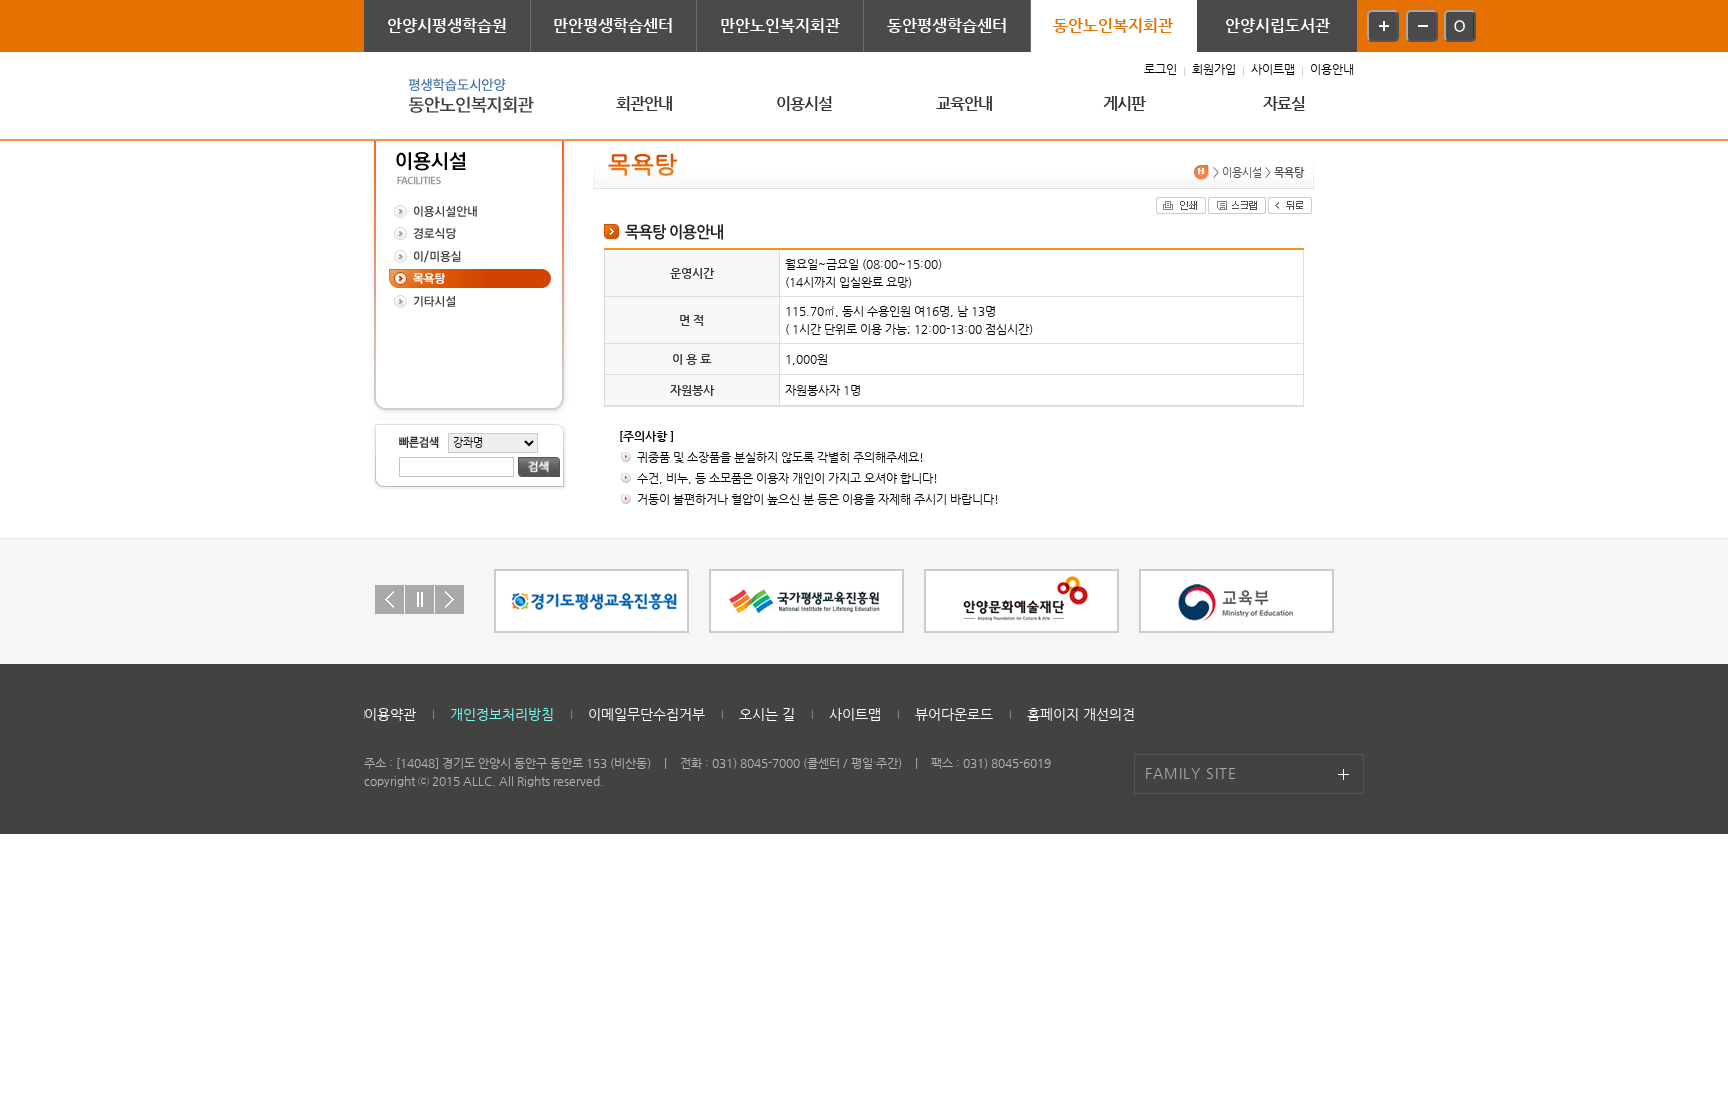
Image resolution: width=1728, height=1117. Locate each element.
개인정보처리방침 (502, 714)
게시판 (1124, 103)
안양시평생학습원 (447, 25)
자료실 (1284, 103)
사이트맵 (1273, 69)
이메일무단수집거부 (646, 714)
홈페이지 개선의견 (1081, 714)
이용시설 (804, 103)
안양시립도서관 (1277, 25)
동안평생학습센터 (947, 25)
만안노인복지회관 (780, 25)
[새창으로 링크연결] (591, 601)
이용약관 (390, 714)
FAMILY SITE (1191, 773)
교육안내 (964, 103)
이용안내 (1332, 69)
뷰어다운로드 (954, 714)
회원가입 (1214, 69)
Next (449, 599)
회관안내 (644, 103)
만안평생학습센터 (613, 25)
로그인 (1160, 69)
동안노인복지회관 (1113, 25)
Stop (419, 599)
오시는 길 (767, 714)
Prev (389, 599)
